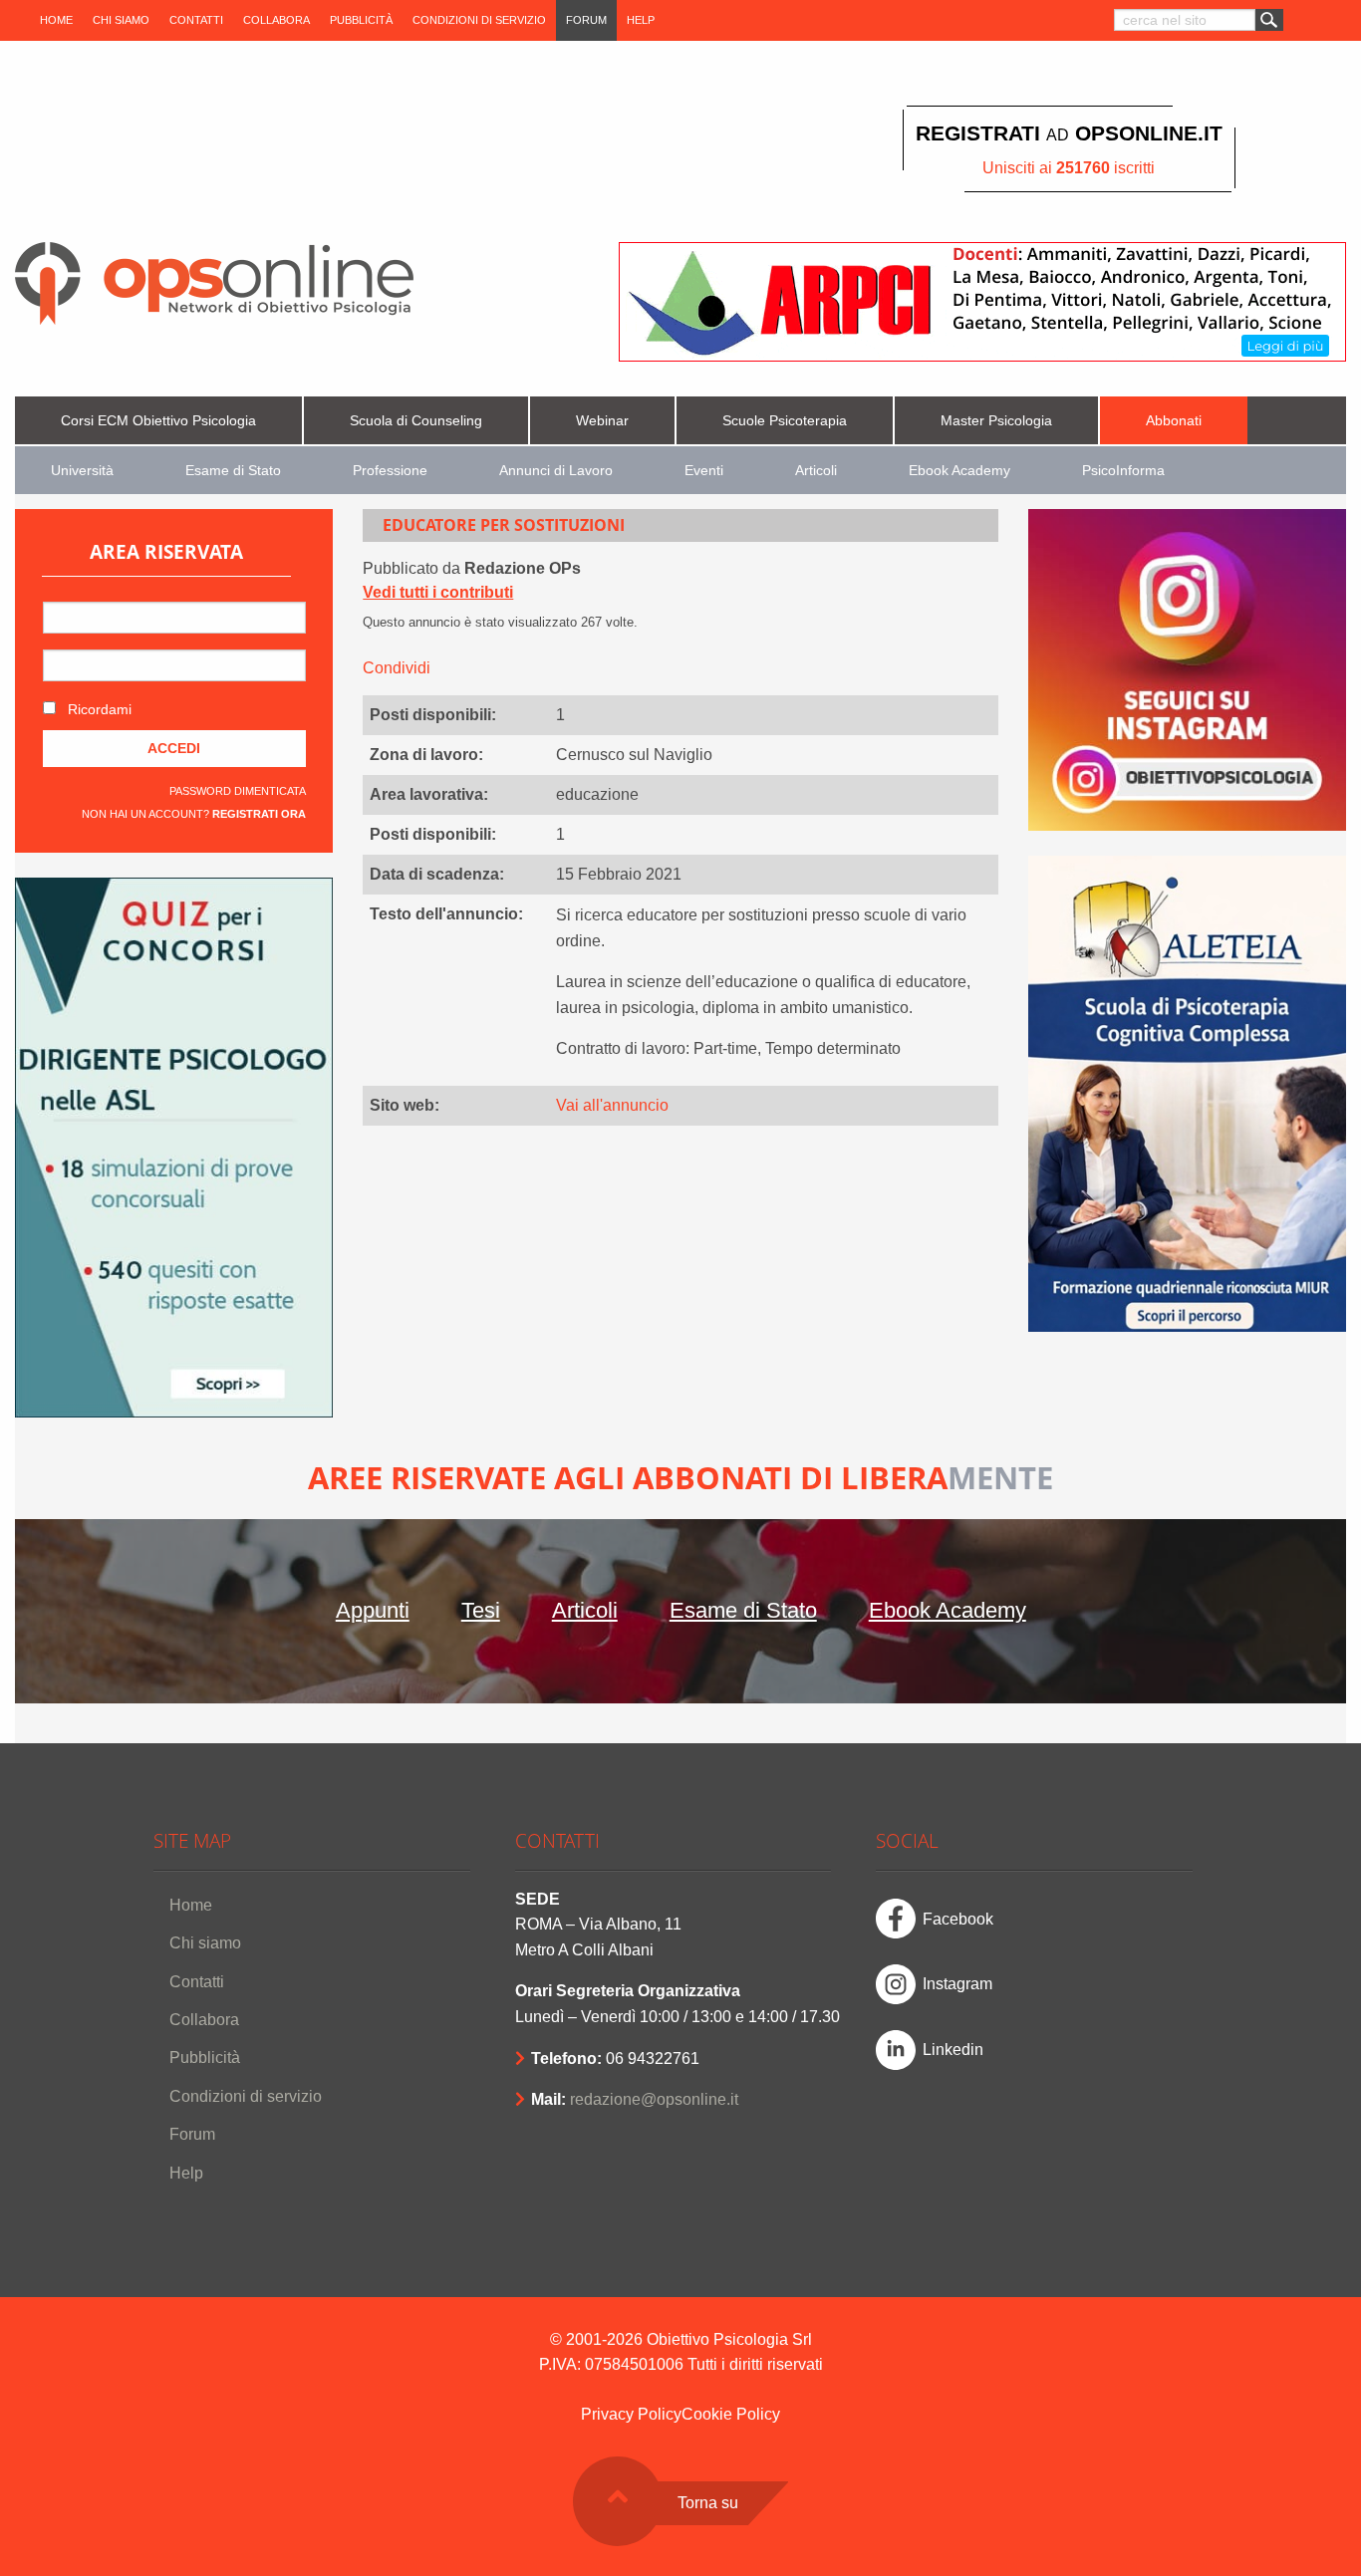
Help (641, 20)
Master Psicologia (996, 421)
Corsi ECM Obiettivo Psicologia (158, 421)
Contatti (196, 20)
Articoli (816, 471)
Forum (586, 20)
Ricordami (98, 709)
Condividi (397, 668)
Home (56, 20)
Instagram (957, 1984)
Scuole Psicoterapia (785, 421)
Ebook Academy (959, 471)
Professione (390, 471)
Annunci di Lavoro (556, 471)
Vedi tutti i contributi (438, 592)
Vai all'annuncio (612, 1105)
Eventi (704, 471)
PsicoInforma (1123, 471)
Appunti (373, 1610)
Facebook (958, 1919)
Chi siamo (121, 20)
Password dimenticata (238, 791)
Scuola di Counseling (416, 421)
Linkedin (953, 2050)
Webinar (602, 421)
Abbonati (1174, 421)
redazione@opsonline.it (654, 2099)
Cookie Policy (731, 2414)
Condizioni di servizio (479, 20)
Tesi (481, 1610)
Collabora (276, 20)
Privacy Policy (631, 2414)
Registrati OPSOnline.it (1069, 133)
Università (82, 471)
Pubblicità (361, 20)
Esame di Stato (233, 471)
